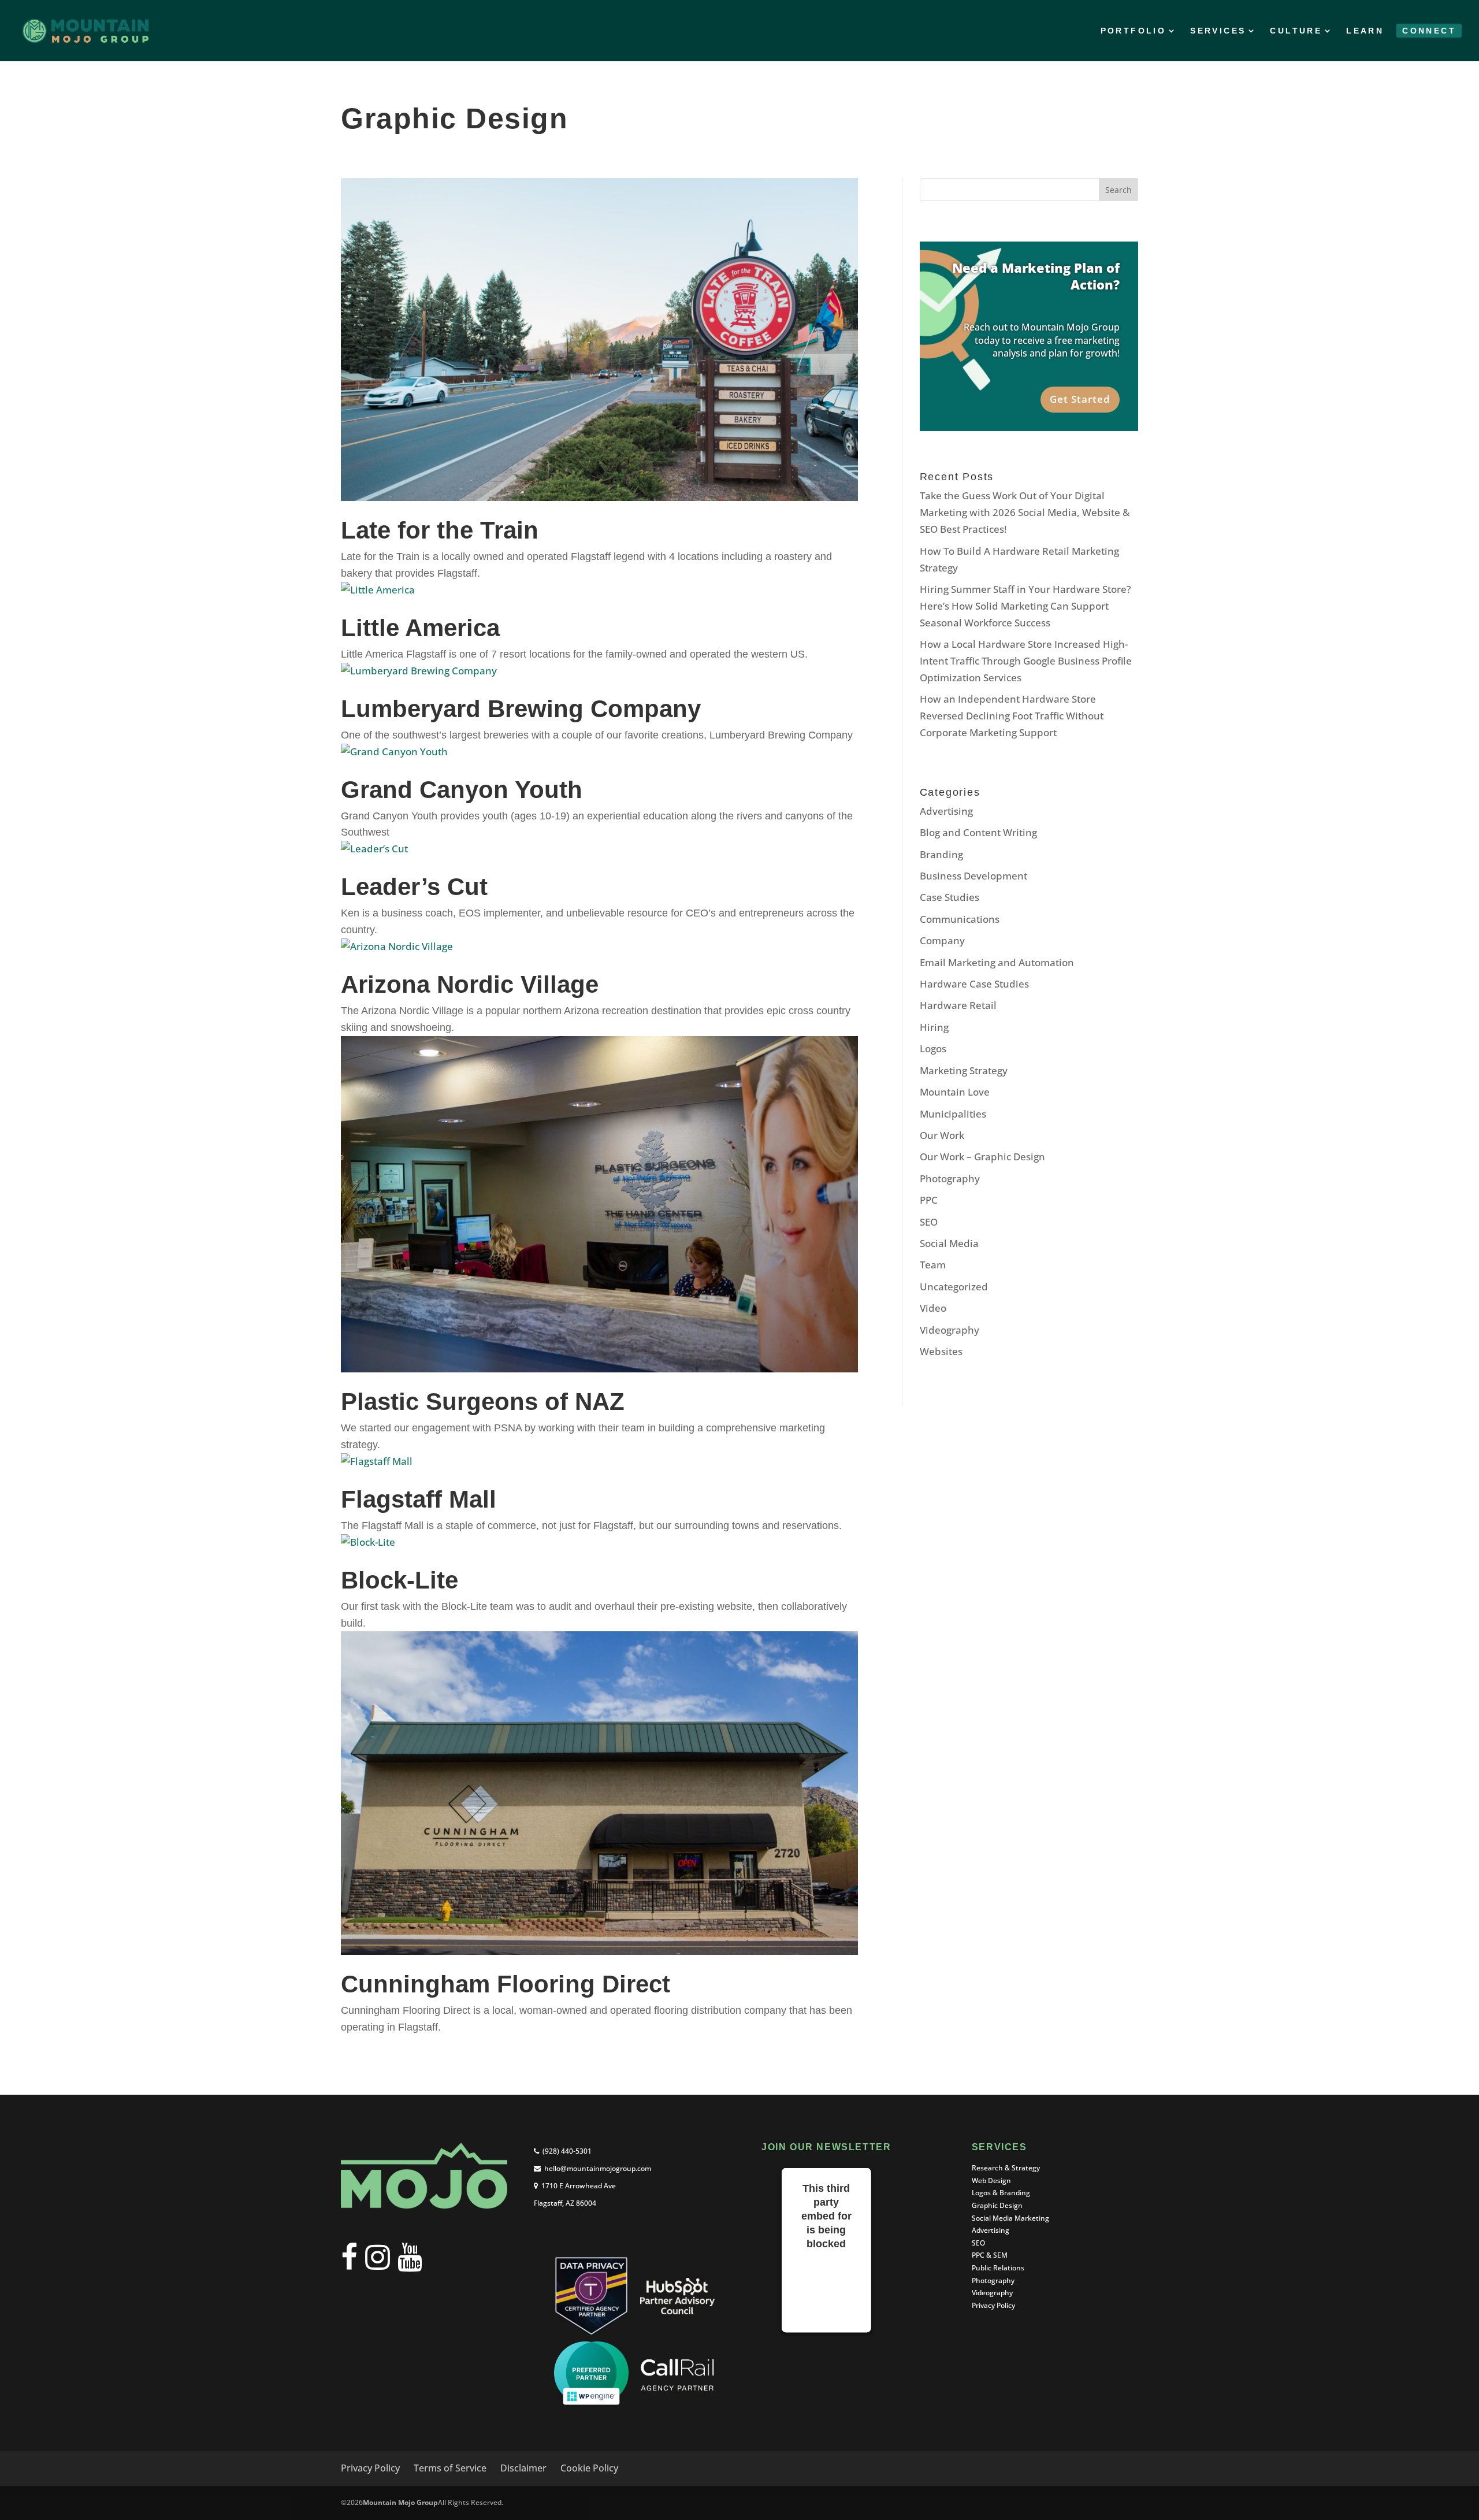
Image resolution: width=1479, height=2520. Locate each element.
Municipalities (953, 1114)
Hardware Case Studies (974, 984)
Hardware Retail (958, 1005)
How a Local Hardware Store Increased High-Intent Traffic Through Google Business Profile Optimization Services (1026, 661)
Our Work (942, 1135)
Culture (1296, 31)
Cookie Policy (589, 2468)
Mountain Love (955, 1092)
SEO (929, 1222)
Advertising (946, 811)
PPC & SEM (990, 2255)
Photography (950, 1179)
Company (942, 940)
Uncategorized (954, 1287)
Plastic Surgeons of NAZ (483, 1402)
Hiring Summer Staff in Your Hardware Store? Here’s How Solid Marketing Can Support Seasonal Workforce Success (1025, 606)
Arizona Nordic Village (470, 984)
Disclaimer (523, 2468)
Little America (420, 628)
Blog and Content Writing (978, 832)
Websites (941, 1351)
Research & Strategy (1006, 2168)
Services (1218, 31)
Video (933, 1308)
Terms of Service (450, 2468)
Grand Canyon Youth (462, 790)
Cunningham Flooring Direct (506, 1984)
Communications (960, 919)
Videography (950, 1330)
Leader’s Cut (414, 887)
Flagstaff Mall (419, 1499)
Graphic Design (997, 2205)
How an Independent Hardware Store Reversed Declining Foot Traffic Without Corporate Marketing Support (1012, 716)
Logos (933, 1049)
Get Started (1080, 399)
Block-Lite (400, 1580)
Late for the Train (440, 530)
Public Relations (998, 2268)
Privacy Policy (993, 2305)
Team (933, 1265)
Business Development (973, 876)
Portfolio (1134, 31)
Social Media (949, 1243)
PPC (929, 1200)
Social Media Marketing (1010, 2218)
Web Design (991, 2181)
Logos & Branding (1001, 2193)
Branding (941, 854)
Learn (1365, 31)
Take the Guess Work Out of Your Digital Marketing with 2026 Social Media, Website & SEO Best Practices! (1025, 512)
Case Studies (950, 897)
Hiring (934, 1027)
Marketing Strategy (964, 1070)
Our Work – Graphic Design (982, 1157)
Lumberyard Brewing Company (521, 709)
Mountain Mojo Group (400, 2502)
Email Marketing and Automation (997, 962)
